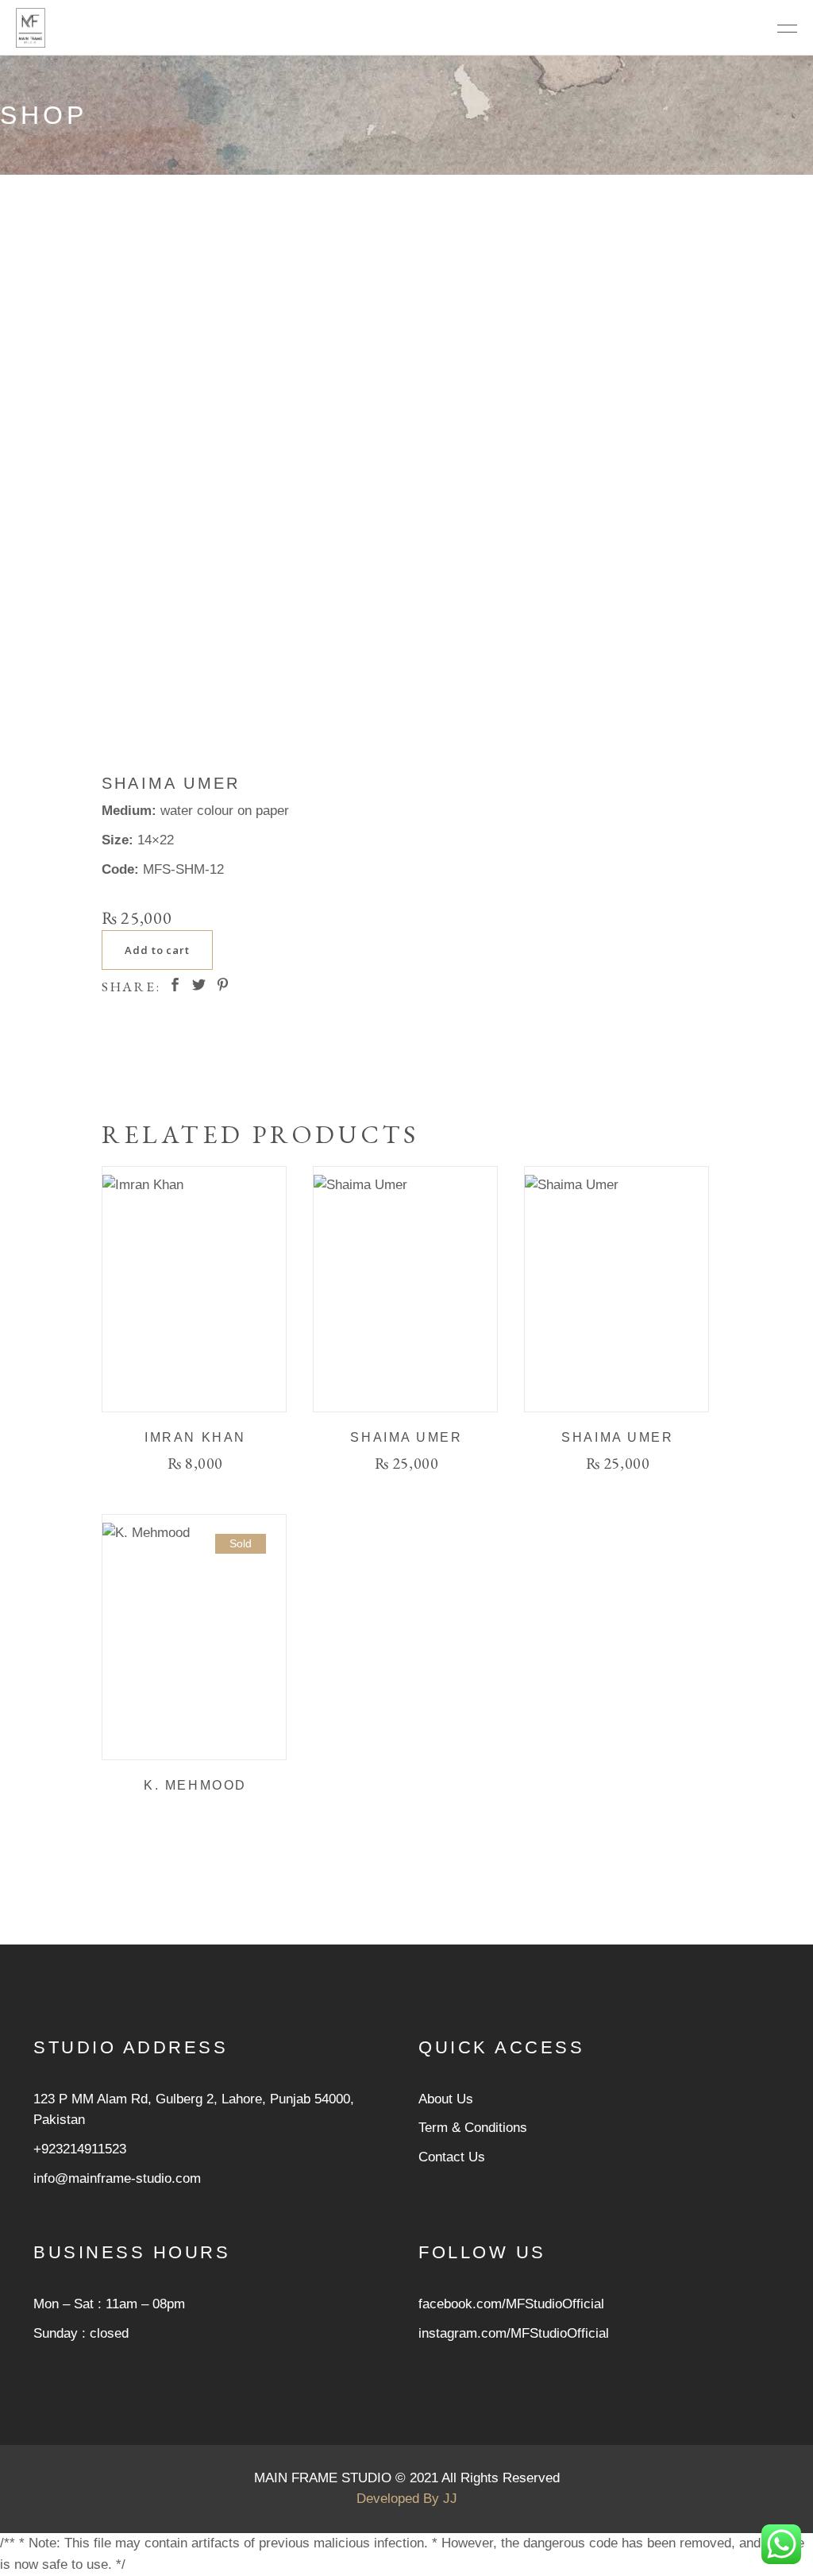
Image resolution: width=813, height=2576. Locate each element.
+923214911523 (80, 2149)
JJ (450, 2499)
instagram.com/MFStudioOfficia (512, 2333)
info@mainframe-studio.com (117, 2178)
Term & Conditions (473, 2128)
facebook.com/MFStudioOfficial (511, 2304)
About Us (446, 2099)
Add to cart (157, 950)
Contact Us (452, 2157)
